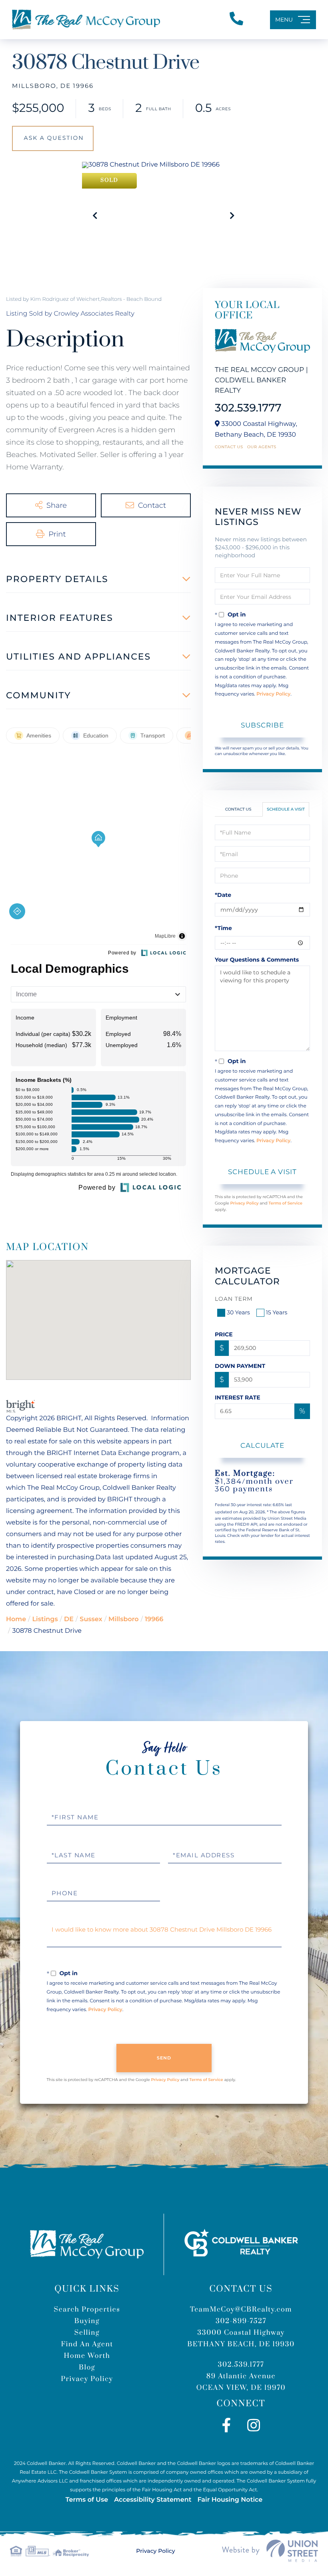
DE (69, 1619)
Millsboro (124, 1619)
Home (16, 1619)
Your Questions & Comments (257, 960)
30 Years (238, 1312)
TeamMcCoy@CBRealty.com (241, 2310)
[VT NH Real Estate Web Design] (270, 2551)
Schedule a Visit (286, 809)
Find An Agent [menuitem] (87, 2344)
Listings (45, 1619)
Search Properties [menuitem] (87, 2310)
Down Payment (240, 1366)
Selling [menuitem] (87, 2333)
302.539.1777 (248, 408)
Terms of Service (285, 1203)
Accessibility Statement (153, 2500)
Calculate (262, 1445)
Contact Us (229, 447)
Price (224, 1334)
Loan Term (234, 1299)
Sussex (91, 1619)
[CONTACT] (53, 138)
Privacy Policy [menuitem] (87, 2379)
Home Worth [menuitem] (87, 2356)
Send (164, 2058)
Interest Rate (238, 1397)
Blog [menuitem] (87, 2367)
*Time (223, 928)
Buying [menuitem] (87, 2321)
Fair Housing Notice (230, 2500)
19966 (154, 1619)
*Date (223, 895)
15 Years (277, 1312)
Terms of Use (87, 2500)
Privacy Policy (273, 694)
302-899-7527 (241, 2321)
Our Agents (262, 447)
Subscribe (262, 725)
